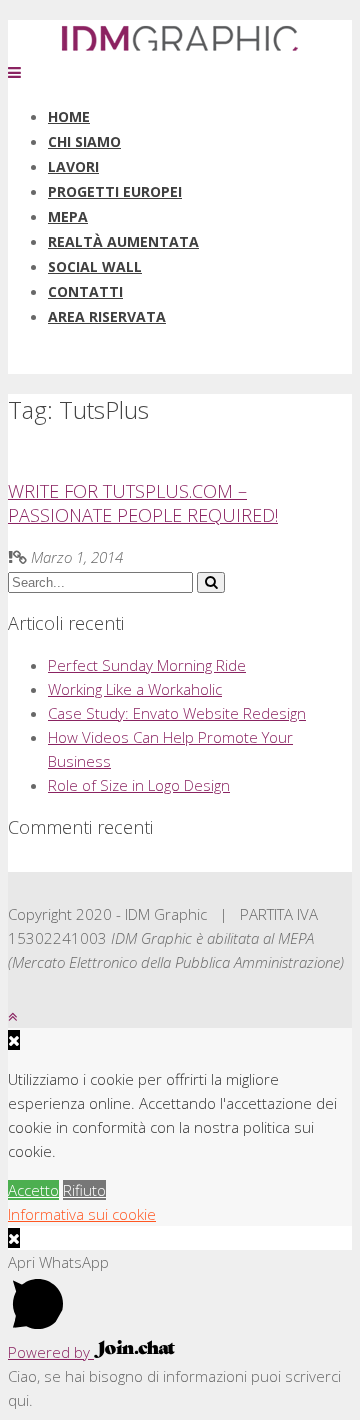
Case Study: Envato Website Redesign (177, 713)
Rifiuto (84, 1190)
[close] (14, 1238)
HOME (69, 116)
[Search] (211, 582)
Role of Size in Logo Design (139, 785)
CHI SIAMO (84, 141)
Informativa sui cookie (82, 1214)
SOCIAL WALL (95, 266)
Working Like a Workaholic (135, 689)
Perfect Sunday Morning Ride (147, 665)
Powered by (51, 1352)
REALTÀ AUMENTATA (123, 241)
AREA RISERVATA (107, 316)
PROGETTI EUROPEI (115, 191)
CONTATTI (85, 291)
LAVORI (73, 166)
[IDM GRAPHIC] (180, 48)
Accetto (33, 1190)
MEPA (68, 216)
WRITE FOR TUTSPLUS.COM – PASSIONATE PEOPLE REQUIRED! (143, 503)
